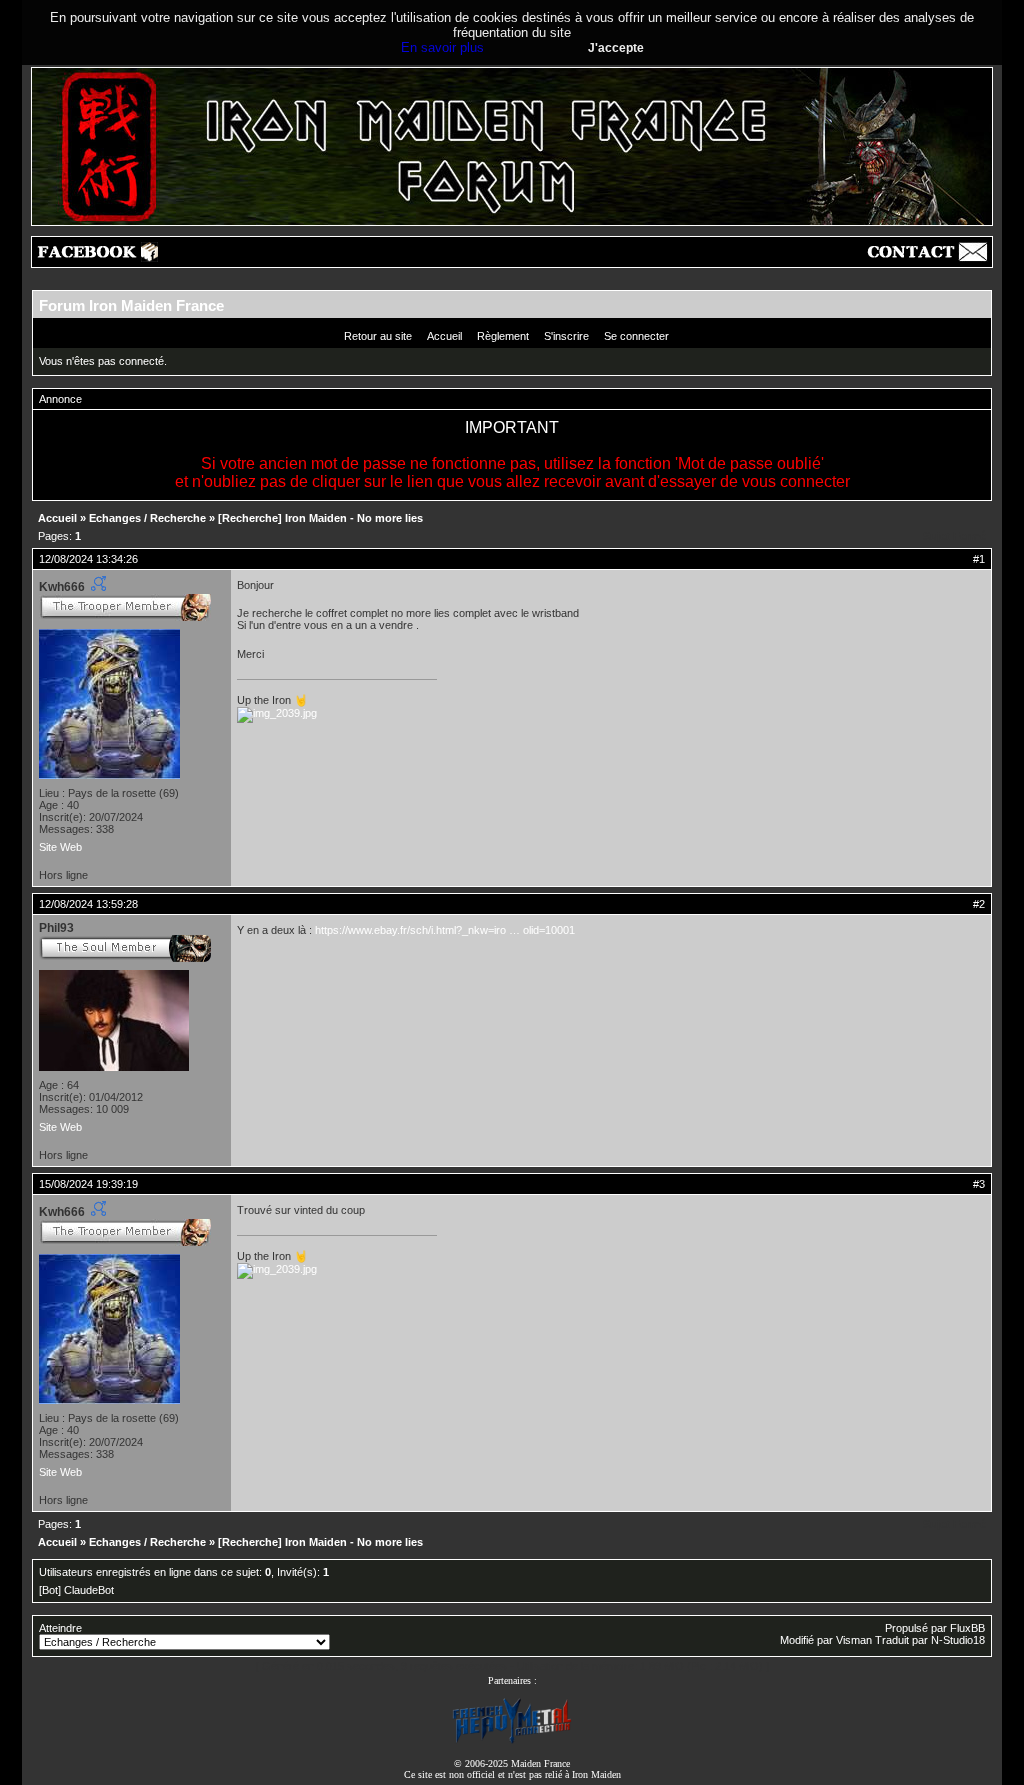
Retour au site (378, 336)
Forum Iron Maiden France (131, 305)
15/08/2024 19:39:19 (88, 1184)
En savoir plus (442, 47)
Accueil (444, 336)
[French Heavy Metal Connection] (512, 1741)
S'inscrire (566, 336)
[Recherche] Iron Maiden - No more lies (320, 518)
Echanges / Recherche (147, 518)
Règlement (503, 336)
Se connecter (636, 336)
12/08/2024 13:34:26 (88, 559)
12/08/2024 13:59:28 (88, 904)
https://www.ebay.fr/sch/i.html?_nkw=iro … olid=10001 (445, 930)
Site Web (60, 847)
